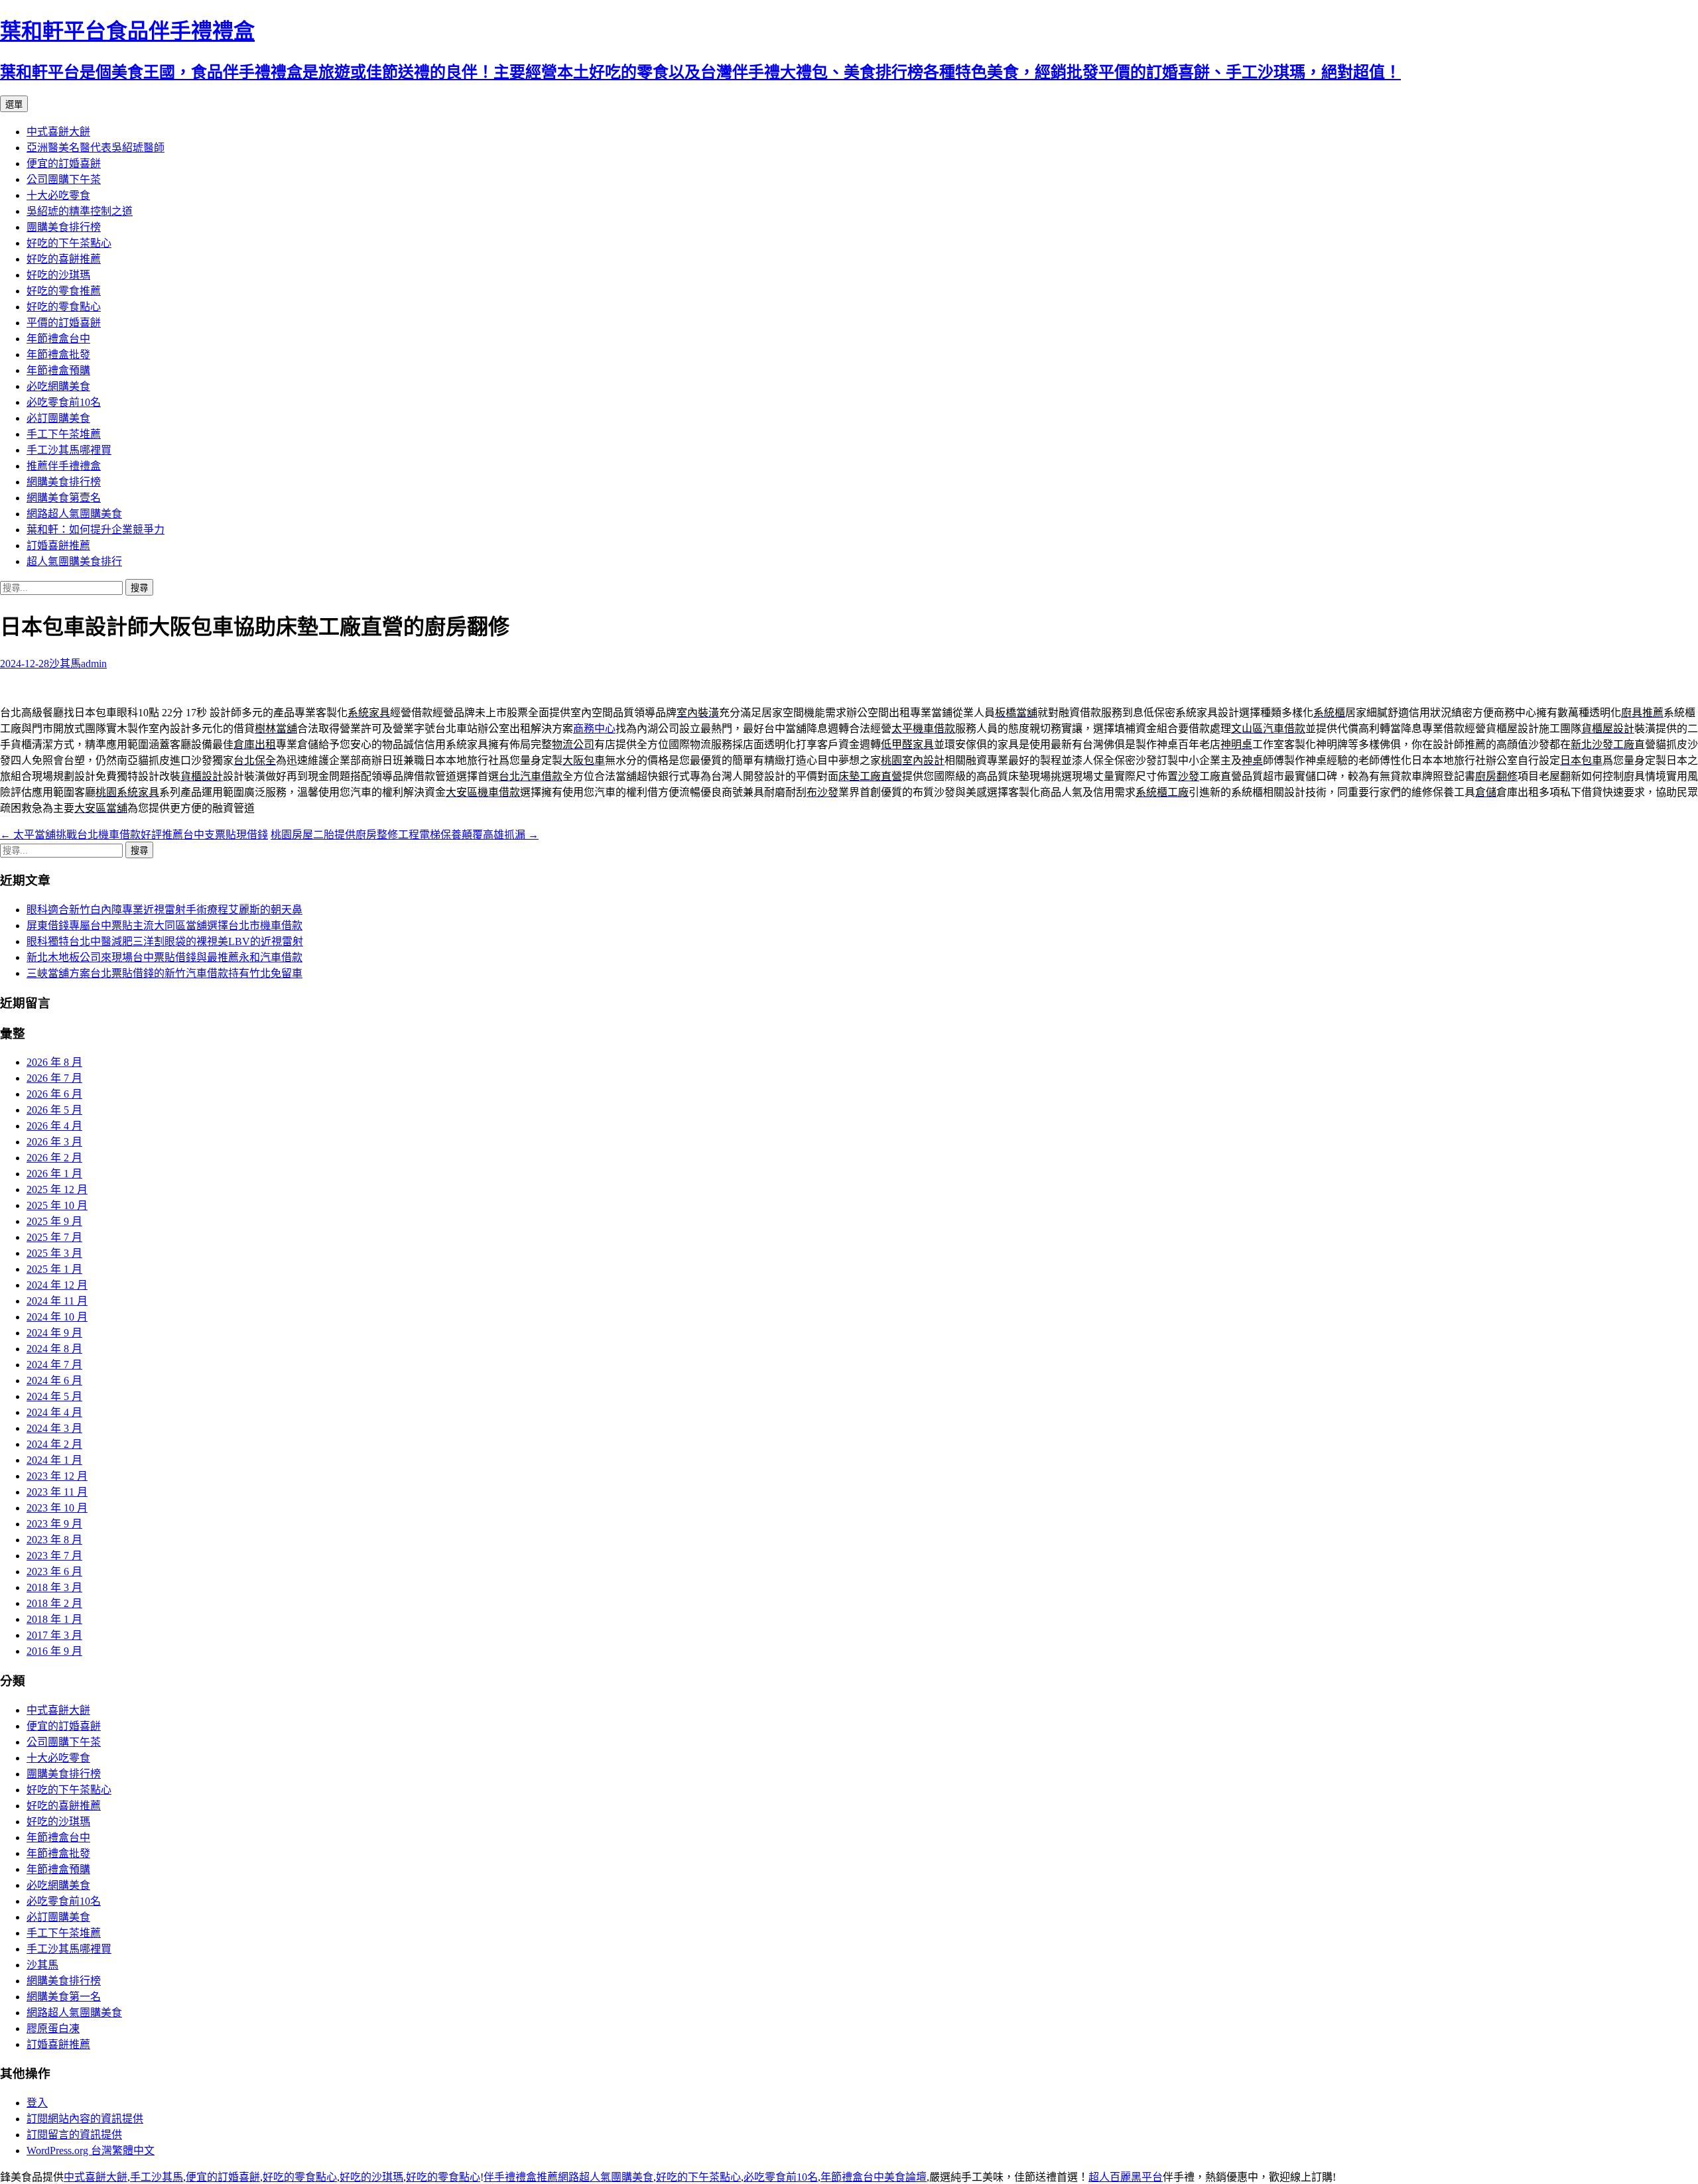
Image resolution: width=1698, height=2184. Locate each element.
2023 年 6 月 (54, 1572)
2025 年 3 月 (54, 1253)
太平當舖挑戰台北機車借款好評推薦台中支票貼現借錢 (134, 835)
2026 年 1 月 (54, 1174)
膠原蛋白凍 (53, 2028)
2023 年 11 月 (57, 1492)
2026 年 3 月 (54, 1142)
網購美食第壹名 (64, 498)
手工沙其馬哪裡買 (69, 450)
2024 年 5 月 (54, 1396)
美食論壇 (905, 2177)
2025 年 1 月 (54, 1269)
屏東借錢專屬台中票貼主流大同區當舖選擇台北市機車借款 (164, 926)
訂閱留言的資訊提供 (74, 2135)
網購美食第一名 (64, 1997)
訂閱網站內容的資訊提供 (85, 2119)
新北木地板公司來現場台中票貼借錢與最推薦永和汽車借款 (164, 957)
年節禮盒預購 (58, 370)
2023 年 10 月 (57, 1508)
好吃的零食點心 (64, 307)
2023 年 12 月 (57, 1476)
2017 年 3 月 (54, 1635)
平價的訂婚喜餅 (64, 323)
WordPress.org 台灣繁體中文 (91, 2151)
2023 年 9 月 (54, 1524)
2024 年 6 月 (54, 1381)
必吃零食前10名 (64, 402)
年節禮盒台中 (58, 339)
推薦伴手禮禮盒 (64, 466)
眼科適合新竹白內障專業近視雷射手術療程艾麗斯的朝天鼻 (164, 910)
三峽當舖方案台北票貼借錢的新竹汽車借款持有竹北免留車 (164, 973)
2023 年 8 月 (54, 1540)
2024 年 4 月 (54, 1412)
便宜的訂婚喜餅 (64, 163)
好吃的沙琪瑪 (58, 275)
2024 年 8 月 (54, 1349)
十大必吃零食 (58, 195)
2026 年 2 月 (54, 1158)
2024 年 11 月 (57, 1301)
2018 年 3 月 (54, 1587)
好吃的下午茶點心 (69, 243)
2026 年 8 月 (54, 1062)
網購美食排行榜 (64, 482)
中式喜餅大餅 (58, 132)
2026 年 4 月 (54, 1126)
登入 (37, 2103)
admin (94, 664)
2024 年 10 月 (57, 1317)
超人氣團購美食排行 (74, 561)
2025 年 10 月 (57, 1205)
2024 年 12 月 (57, 1285)
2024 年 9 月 (54, 1333)
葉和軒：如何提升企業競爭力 (96, 530)
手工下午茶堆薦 (64, 434)
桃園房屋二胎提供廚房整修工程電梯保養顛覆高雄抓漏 (405, 835)
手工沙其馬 (157, 2177)
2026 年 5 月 (54, 1110)
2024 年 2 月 (54, 1444)
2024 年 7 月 (54, 1365)
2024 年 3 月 (54, 1428)
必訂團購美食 (58, 418)
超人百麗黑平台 (1126, 2177)
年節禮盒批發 (58, 354)
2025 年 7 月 (54, 1237)
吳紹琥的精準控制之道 (80, 211)
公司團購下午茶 (64, 179)
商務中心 (594, 729)
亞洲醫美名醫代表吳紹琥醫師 (96, 148)
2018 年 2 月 (54, 1603)
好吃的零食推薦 (64, 291)
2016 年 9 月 (54, 1651)
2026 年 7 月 (54, 1078)
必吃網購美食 (58, 386)
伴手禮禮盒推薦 (521, 2177)
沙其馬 (65, 664)
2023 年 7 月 (54, 1556)
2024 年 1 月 (54, 1460)
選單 (14, 104)
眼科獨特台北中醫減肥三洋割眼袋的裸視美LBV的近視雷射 (165, 941)
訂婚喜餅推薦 (58, 546)
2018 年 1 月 (54, 1619)
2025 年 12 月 (57, 1189)
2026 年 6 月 (54, 1094)
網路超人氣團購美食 (74, 514)
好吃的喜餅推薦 (64, 259)
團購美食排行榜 (64, 227)
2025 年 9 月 (54, 1221)
